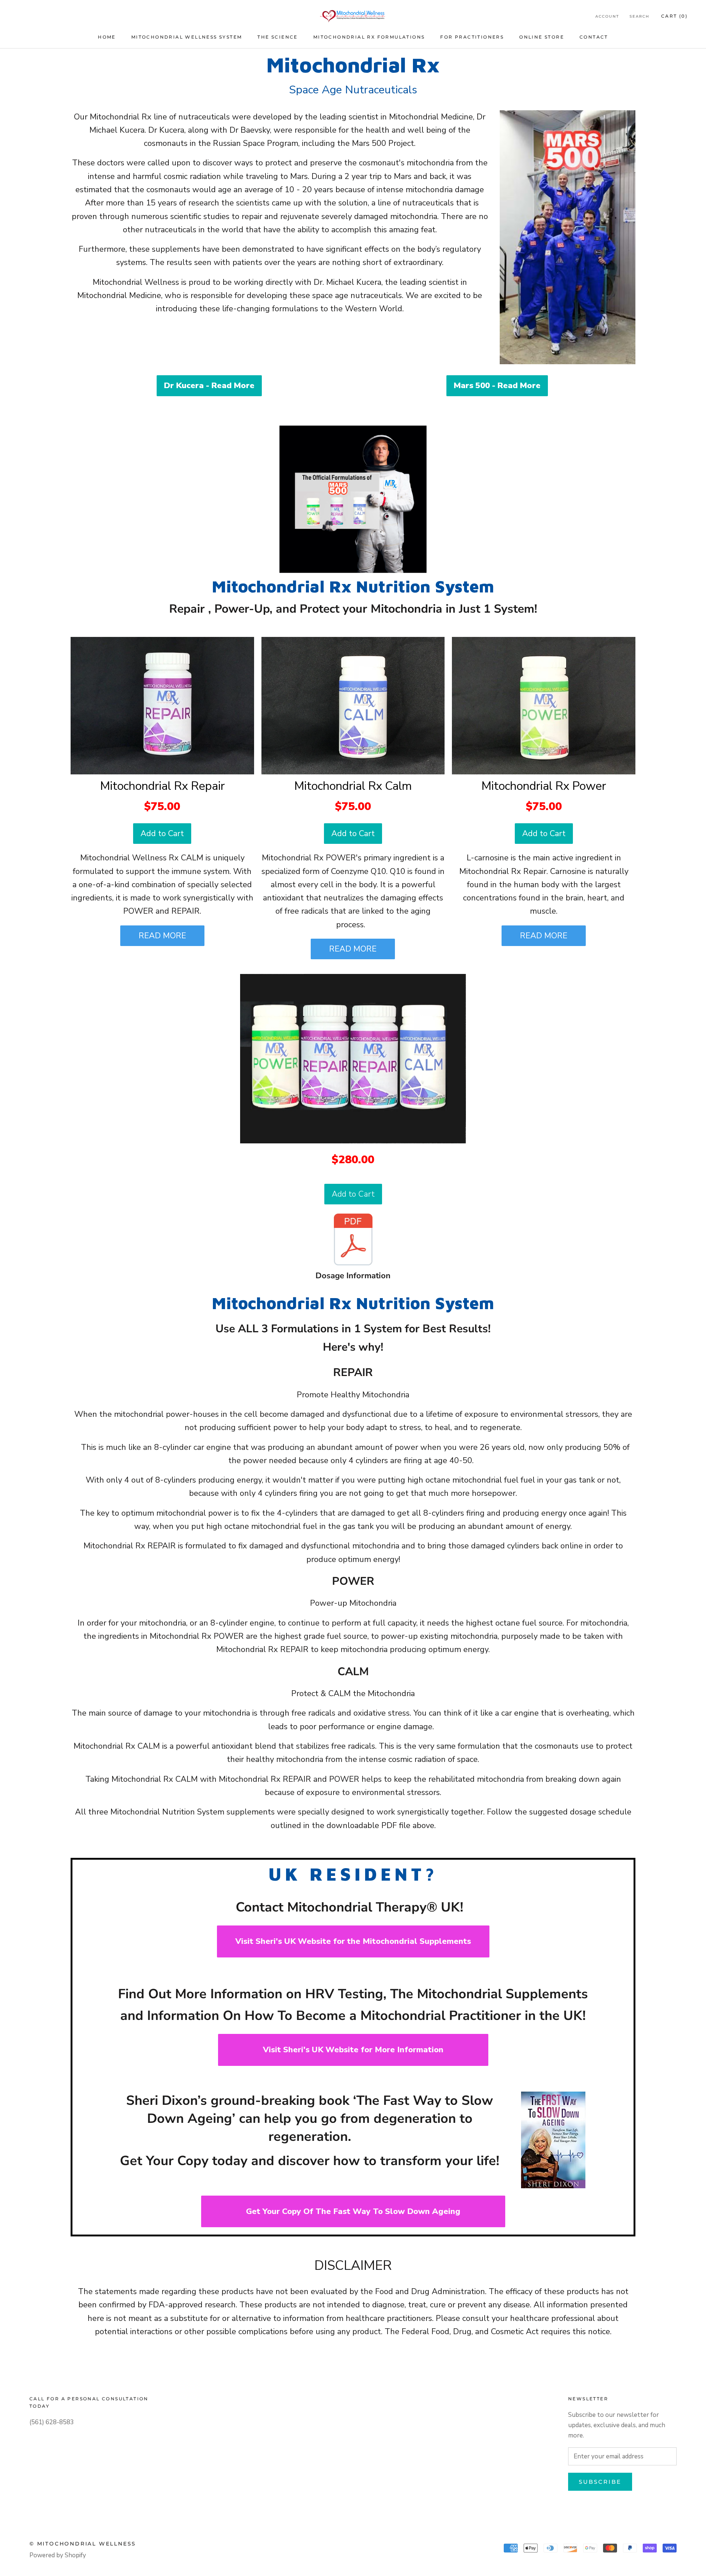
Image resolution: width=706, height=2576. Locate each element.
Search (639, 16)
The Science (277, 37)
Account (607, 16)
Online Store (542, 37)
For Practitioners (472, 37)
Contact (594, 37)
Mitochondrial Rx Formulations (369, 37)
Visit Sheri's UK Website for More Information (353, 2050)
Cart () (674, 16)
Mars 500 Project (383, 143)
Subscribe (600, 2482)
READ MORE (162, 936)
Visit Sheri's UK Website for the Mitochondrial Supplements (353, 1941)
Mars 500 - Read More (497, 386)
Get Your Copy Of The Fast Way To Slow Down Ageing (353, 2211)
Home (107, 37)
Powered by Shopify (58, 2555)
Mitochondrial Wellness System (187, 37)
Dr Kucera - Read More (209, 386)
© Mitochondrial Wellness (83, 2544)
